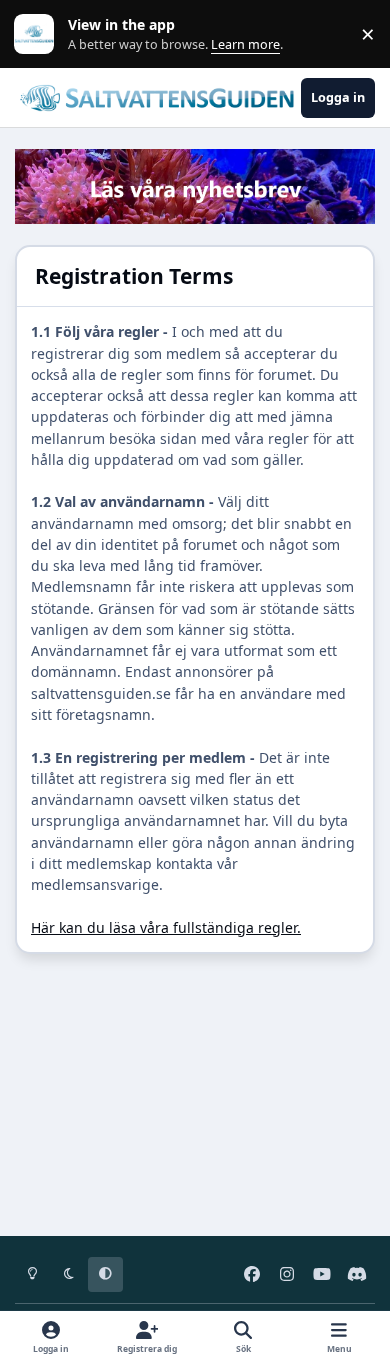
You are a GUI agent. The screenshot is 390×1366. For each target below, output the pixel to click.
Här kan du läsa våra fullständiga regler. (166, 927)
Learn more (38, 34)
